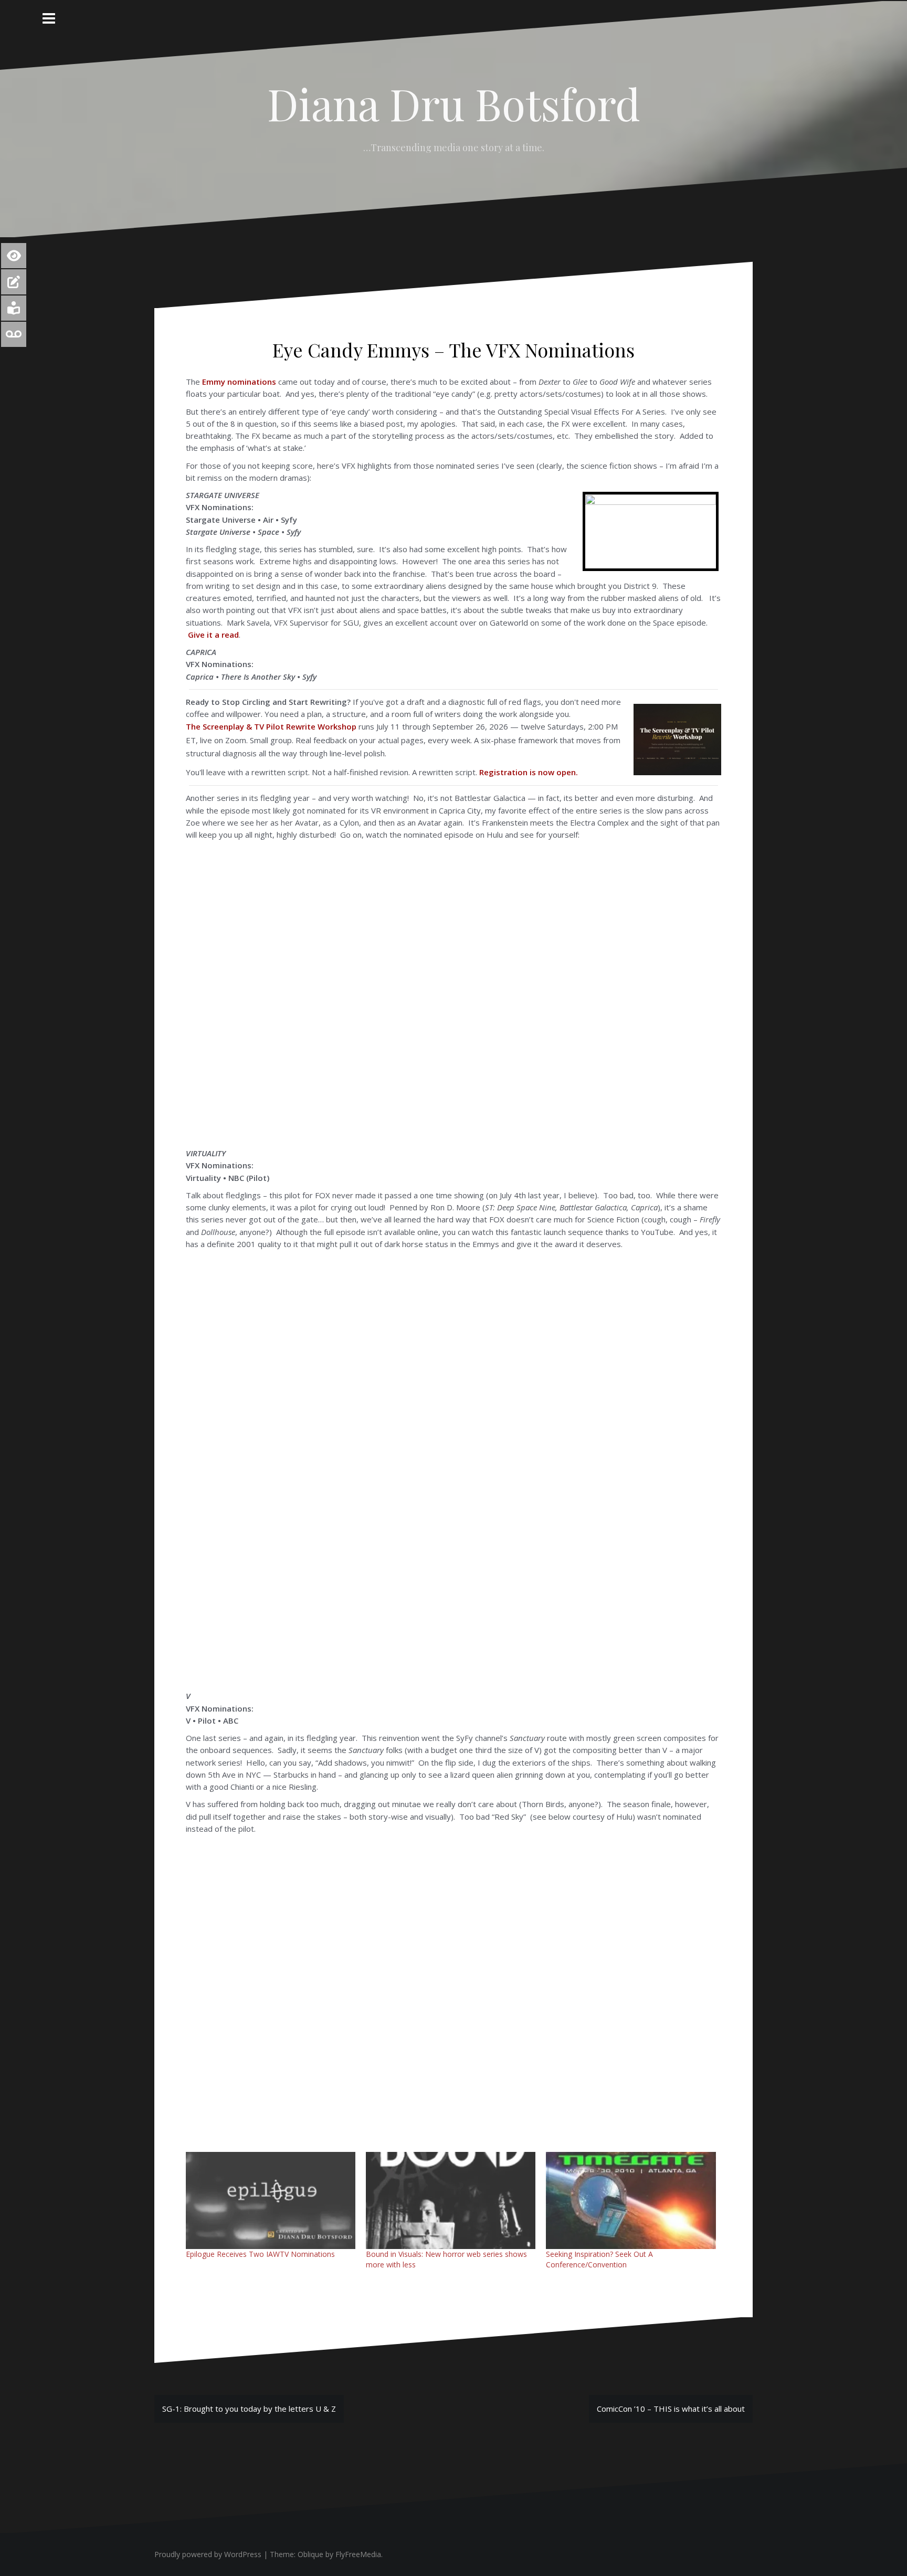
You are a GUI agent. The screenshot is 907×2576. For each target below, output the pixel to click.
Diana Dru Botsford (454, 103)
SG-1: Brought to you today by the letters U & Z (249, 2409)
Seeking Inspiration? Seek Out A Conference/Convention (599, 2259)
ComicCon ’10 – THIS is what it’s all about (671, 2409)
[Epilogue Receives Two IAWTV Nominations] (271, 2200)
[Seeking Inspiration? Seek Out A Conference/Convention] (631, 2200)
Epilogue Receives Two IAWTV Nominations (260, 2254)
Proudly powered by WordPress (208, 2554)
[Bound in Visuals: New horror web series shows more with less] (451, 2200)
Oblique (310, 2554)
